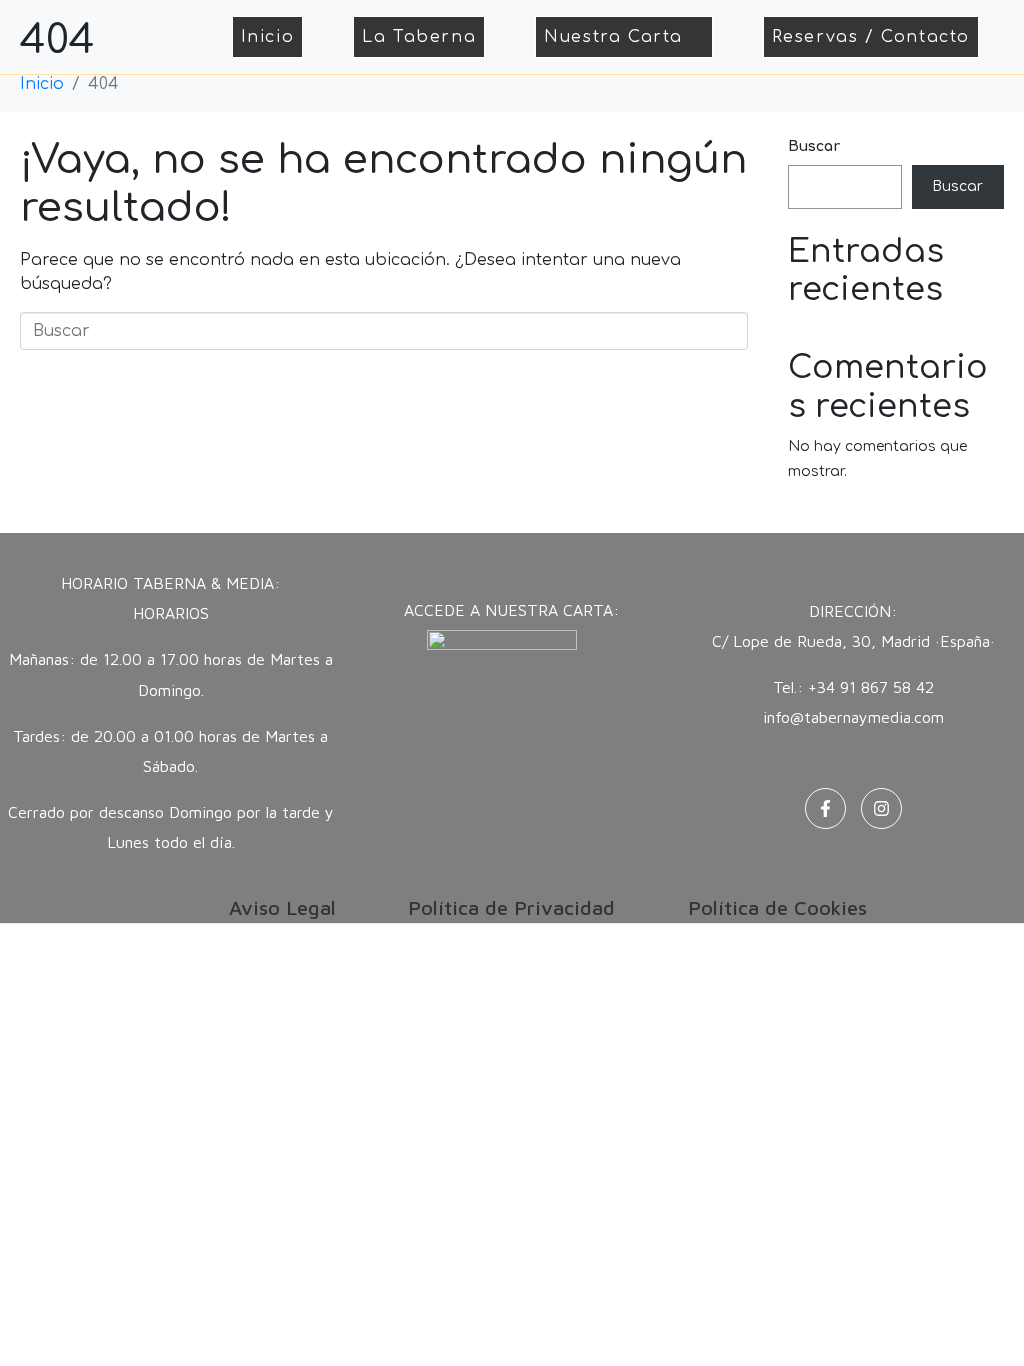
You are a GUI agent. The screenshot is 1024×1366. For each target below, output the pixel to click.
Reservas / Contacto (871, 37)
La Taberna (419, 37)
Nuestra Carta (613, 37)
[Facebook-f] (825, 808)
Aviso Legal (282, 907)
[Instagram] (881, 808)
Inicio (268, 37)
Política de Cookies (777, 907)
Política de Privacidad (511, 907)
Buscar (814, 146)
